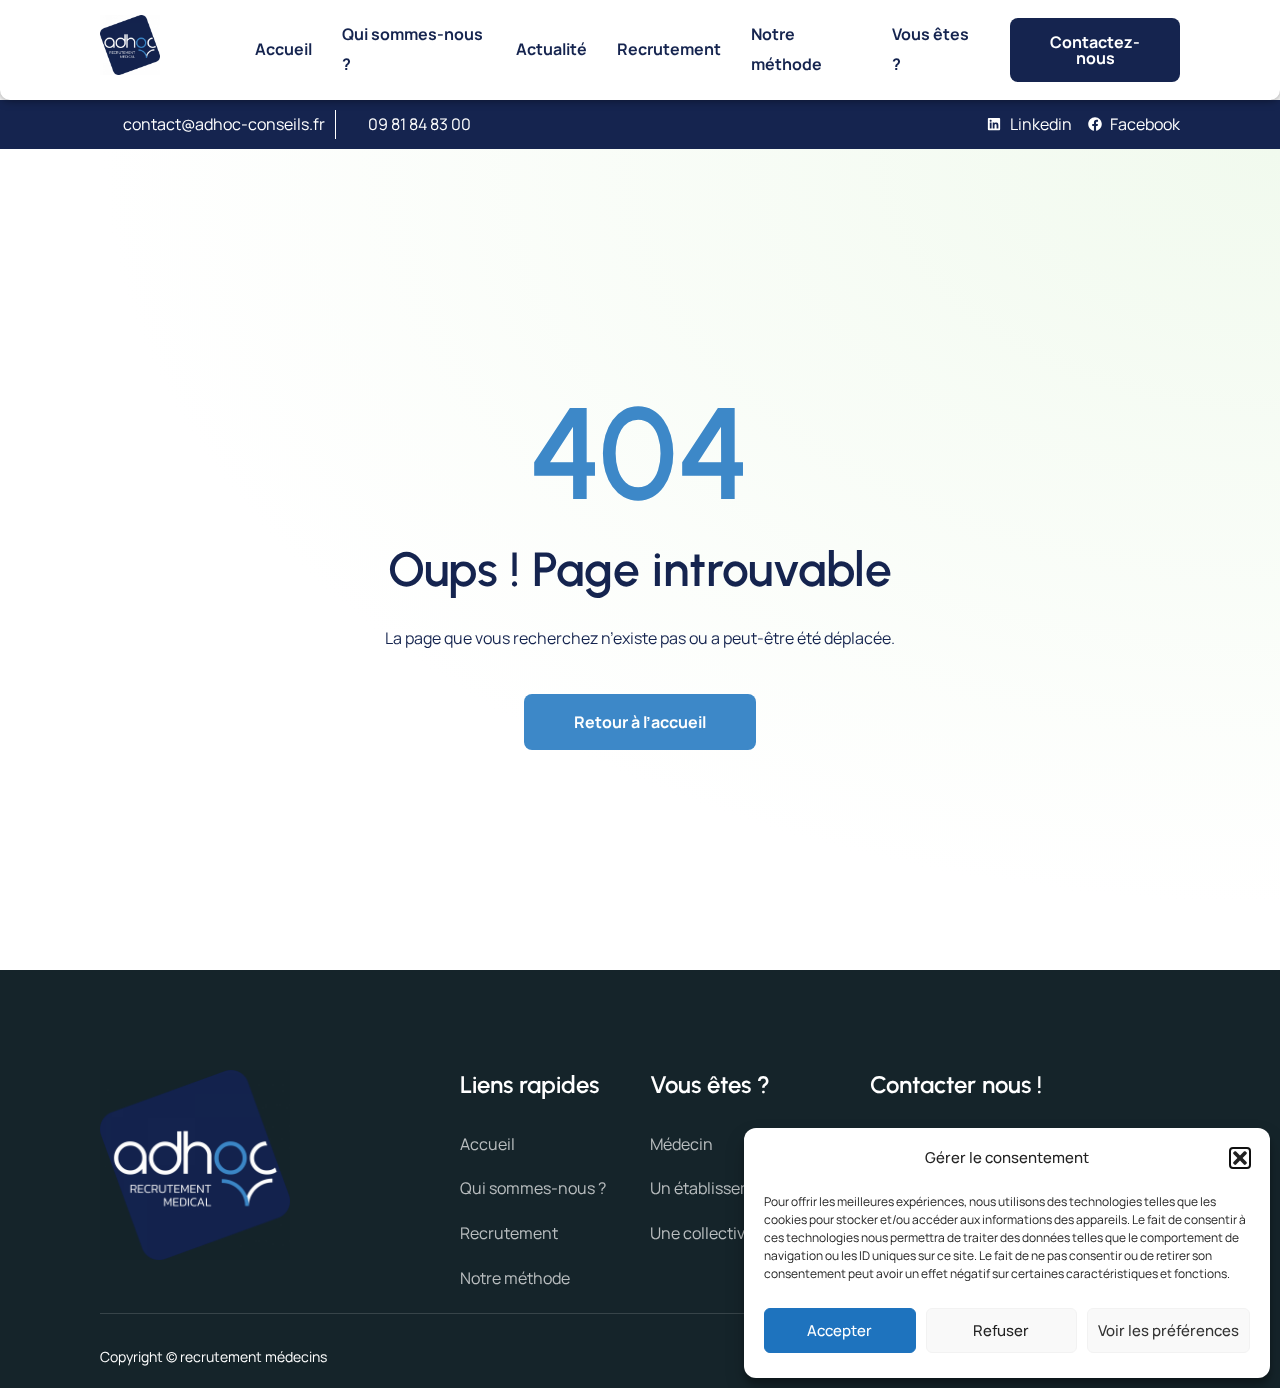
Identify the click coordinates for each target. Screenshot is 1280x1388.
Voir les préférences (1168, 1330)
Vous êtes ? (930, 49)
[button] (1240, 1158)
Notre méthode (786, 49)
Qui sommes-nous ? (412, 49)
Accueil (283, 49)
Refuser (1001, 1330)
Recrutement (669, 49)
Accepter (839, 1330)
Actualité (551, 49)
